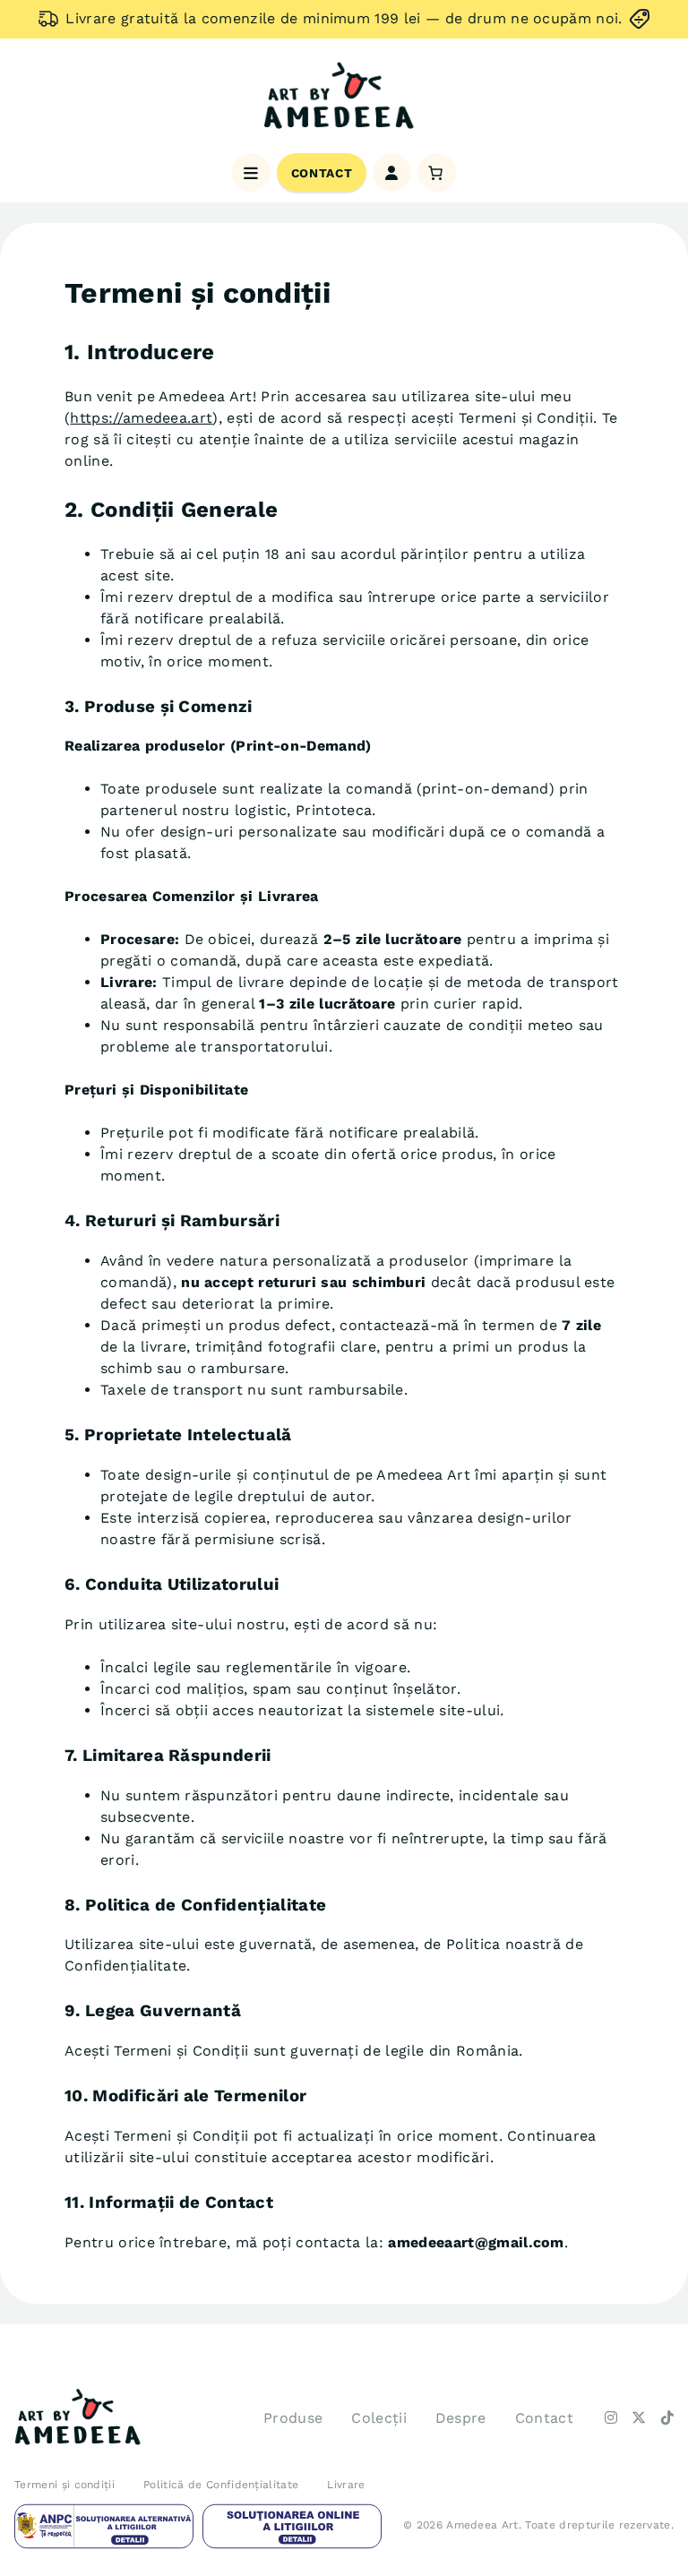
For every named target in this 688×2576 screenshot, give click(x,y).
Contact (322, 173)
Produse (293, 2418)
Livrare (346, 2485)
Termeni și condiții (64, 2485)
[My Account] (392, 172)
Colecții (379, 2418)
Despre (461, 2418)
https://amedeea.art (141, 418)
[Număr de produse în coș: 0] (437, 172)
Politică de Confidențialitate (221, 2485)
